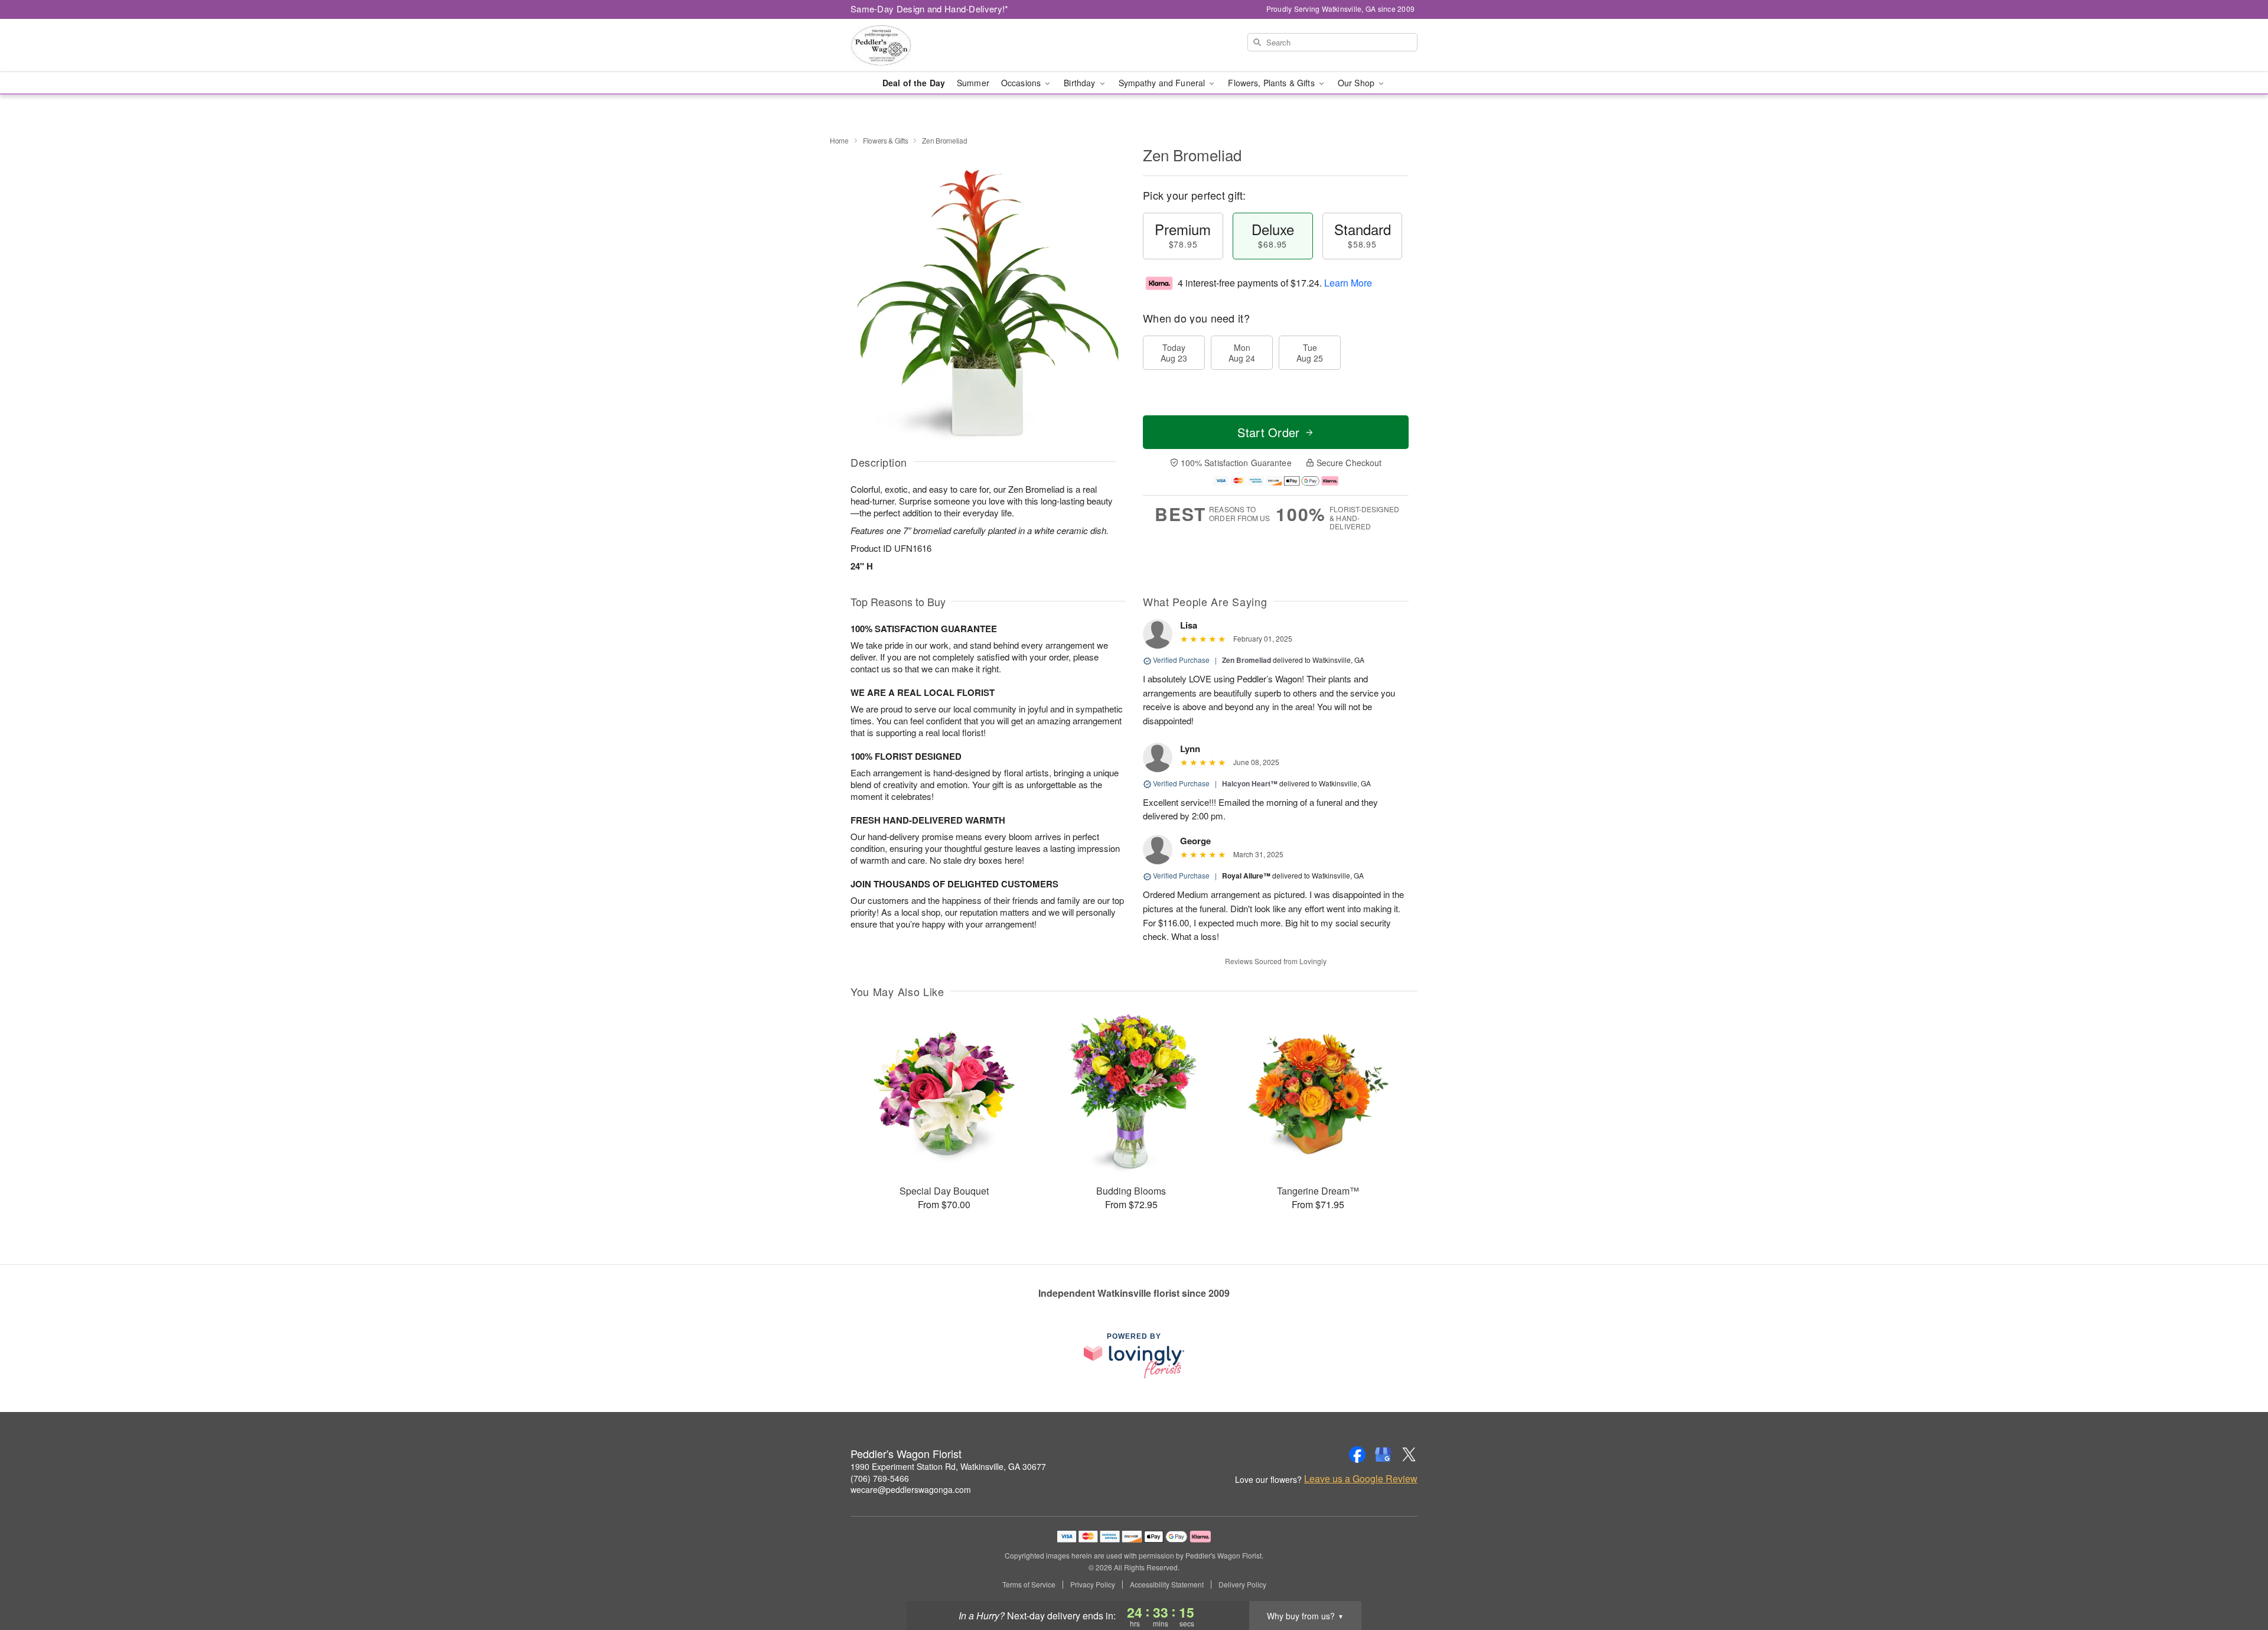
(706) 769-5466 (880, 1478)
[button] (2237, 1580)
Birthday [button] (1081, 83)
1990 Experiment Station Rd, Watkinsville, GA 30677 (948, 1466)
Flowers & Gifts (886, 140)
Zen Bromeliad (1247, 660)
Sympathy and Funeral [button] (1163, 83)
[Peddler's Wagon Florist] (936, 45)
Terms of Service (1029, 1585)
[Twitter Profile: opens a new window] (1409, 1455)
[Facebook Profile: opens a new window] (1357, 1455)
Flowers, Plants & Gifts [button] (1272, 83)
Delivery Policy (1242, 1585)
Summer (973, 83)
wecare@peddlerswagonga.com (911, 1489)
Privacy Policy (1093, 1585)
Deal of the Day (914, 83)
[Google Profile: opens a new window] (1383, 1455)
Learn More (1348, 283)
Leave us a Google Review (1361, 1479)
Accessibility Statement (1167, 1585)
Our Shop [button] (1357, 83)
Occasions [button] (1022, 83)
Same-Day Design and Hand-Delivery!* (930, 9)
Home (839, 140)
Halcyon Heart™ (1250, 783)
